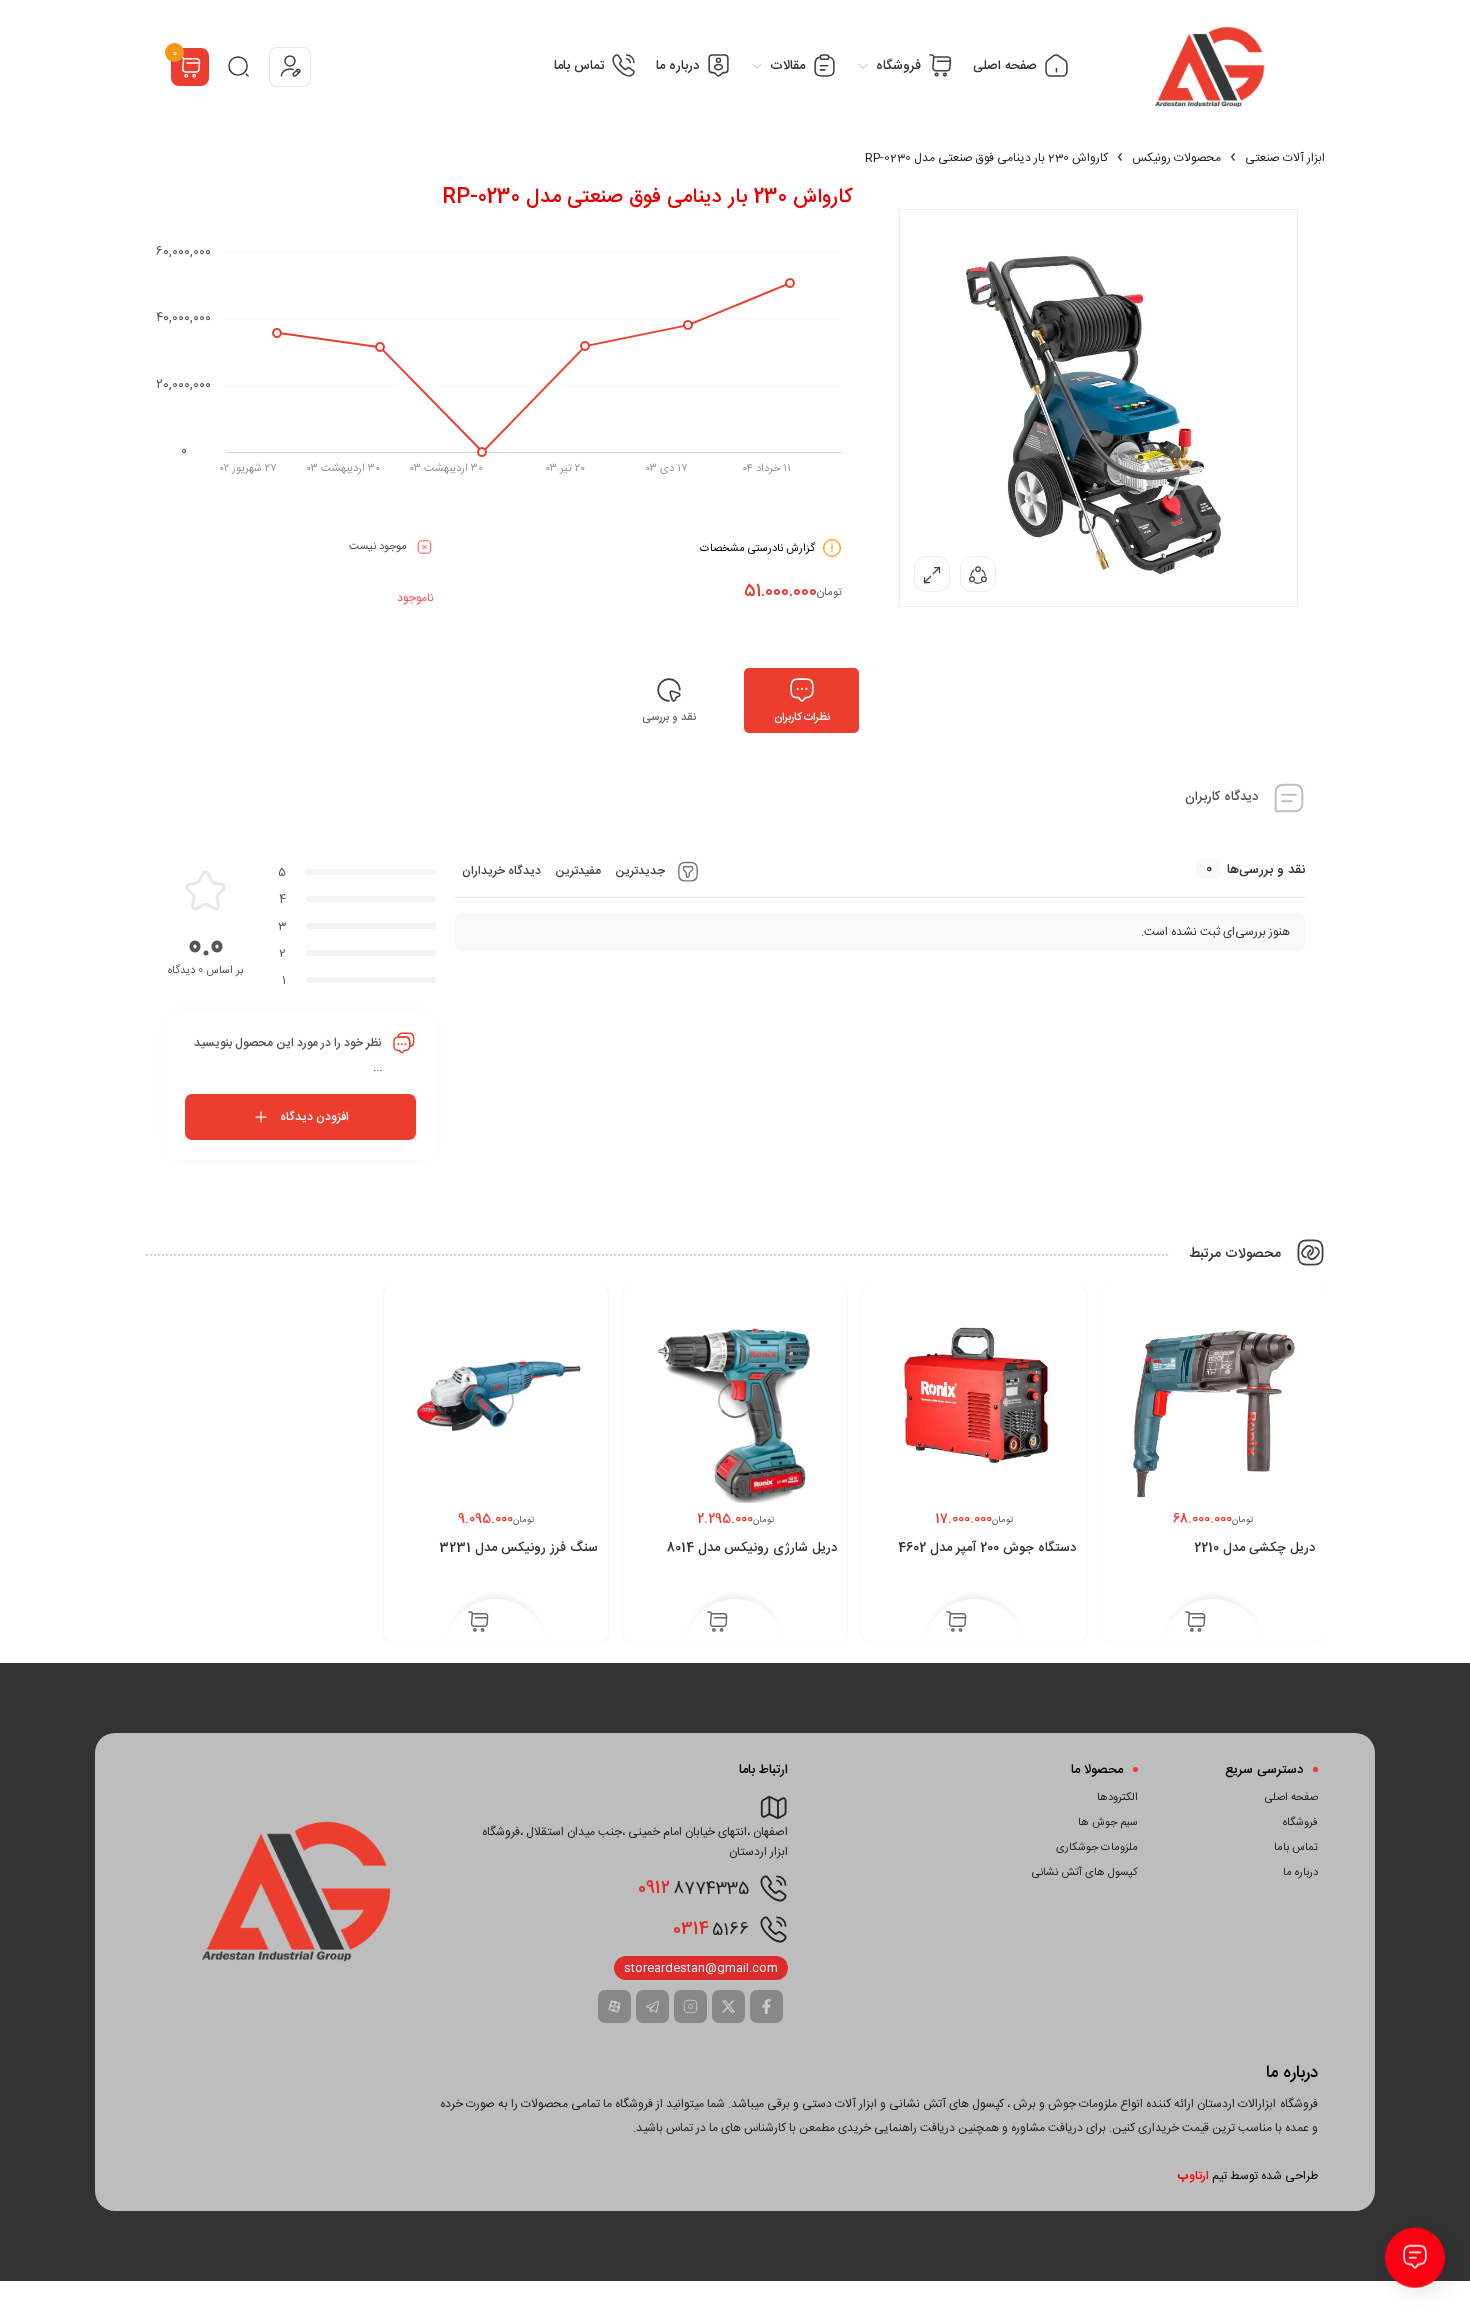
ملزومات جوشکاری (1097, 1848)
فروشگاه (1300, 1823)
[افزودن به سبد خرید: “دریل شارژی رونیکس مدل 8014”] (717, 1624)
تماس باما (1296, 1848)
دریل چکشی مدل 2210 (1254, 1548)
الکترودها (1117, 1798)
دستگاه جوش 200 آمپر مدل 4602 (987, 1548)
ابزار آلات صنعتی (1285, 158)
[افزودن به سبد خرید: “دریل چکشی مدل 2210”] (1195, 1624)
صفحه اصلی (1291, 1798)
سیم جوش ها (1108, 1823)
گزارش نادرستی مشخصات (757, 549)
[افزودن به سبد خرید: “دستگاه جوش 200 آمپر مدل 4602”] (956, 1624)
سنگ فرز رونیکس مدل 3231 (518, 1548)
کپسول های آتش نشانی (1085, 1873)
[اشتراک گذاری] (978, 574)
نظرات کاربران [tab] (802, 718)
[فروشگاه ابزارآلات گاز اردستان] (1211, 67)
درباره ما (1300, 1873)
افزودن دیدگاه (314, 1117)
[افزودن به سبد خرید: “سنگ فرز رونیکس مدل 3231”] (478, 1624)
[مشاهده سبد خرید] (190, 69)
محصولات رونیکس (1176, 158)
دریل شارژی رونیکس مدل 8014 (752, 1548)
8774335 (693, 1888)
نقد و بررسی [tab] (669, 718)
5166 (711, 1929)
